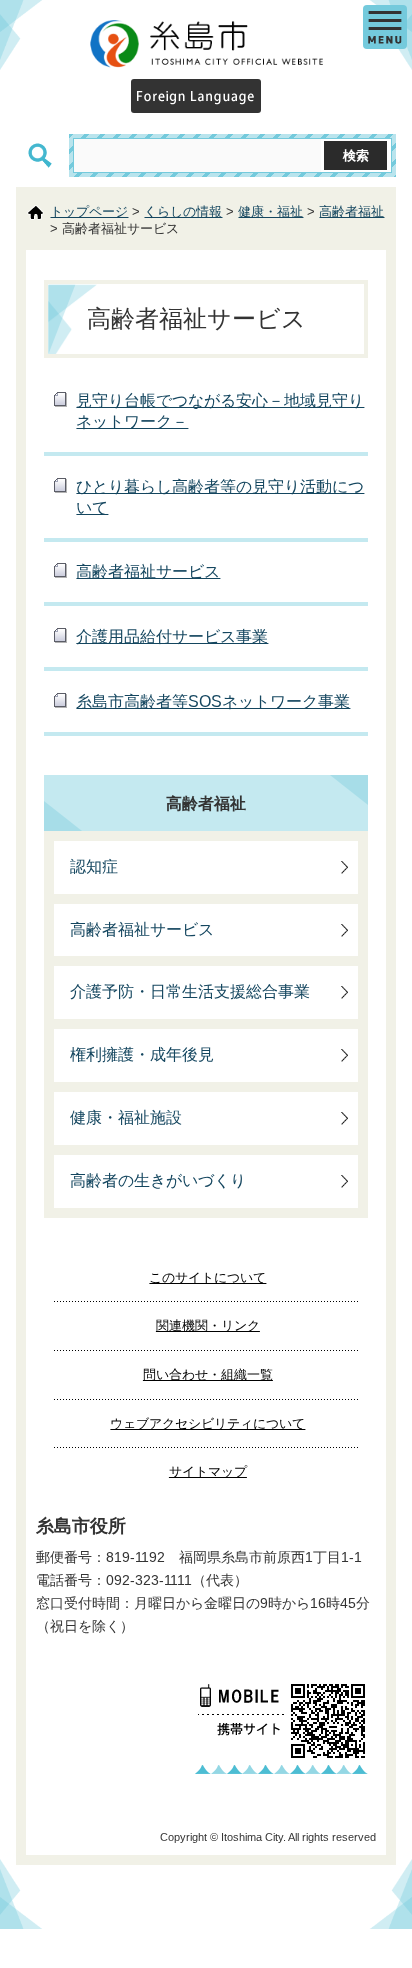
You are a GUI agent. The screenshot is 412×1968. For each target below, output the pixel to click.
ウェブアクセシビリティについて (207, 1423)
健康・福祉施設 (126, 1117)
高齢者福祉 (351, 211)
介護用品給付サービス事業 (172, 636)
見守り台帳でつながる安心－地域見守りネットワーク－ (220, 411)
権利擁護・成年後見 (142, 1054)
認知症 (94, 866)
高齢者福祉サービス (148, 571)
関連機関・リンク (208, 1325)
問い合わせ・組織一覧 (208, 1374)
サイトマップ (208, 1471)
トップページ (89, 211)
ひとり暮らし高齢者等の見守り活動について (220, 497)
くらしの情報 (183, 211)
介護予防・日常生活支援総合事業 (190, 991)
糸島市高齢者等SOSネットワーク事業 (213, 701)
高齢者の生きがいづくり (158, 1180)
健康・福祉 (270, 211)
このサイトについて (207, 1277)
